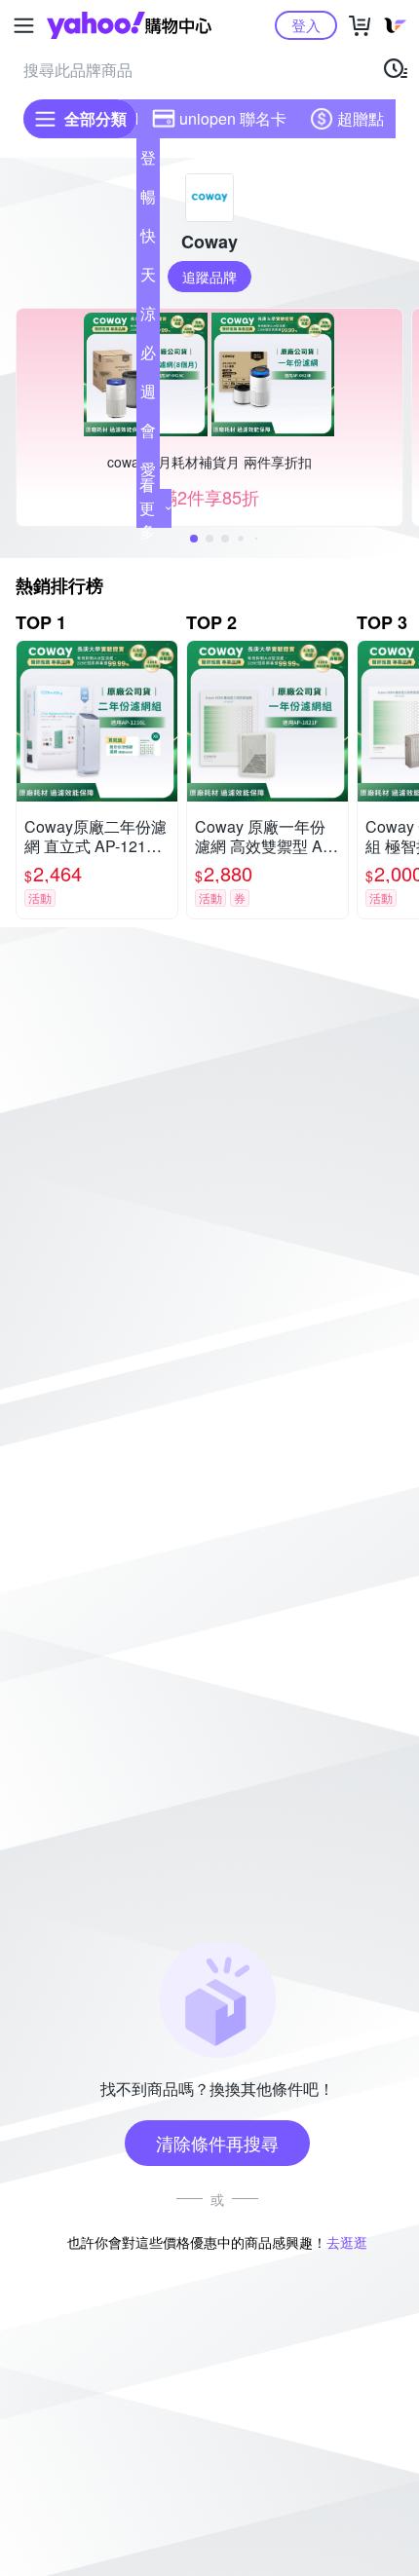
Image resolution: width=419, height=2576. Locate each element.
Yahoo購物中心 (129, 25)
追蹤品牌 (209, 277)
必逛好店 (148, 356)
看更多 (147, 508)
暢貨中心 (148, 201)
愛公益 (148, 473)
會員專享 (148, 434)
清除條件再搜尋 (217, 2143)
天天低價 (148, 279)
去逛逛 (347, 2242)
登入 (306, 25)
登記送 (148, 162)
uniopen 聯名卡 (233, 118)
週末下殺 (148, 395)
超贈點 (361, 118)
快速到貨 (148, 240)
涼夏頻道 (148, 317)
